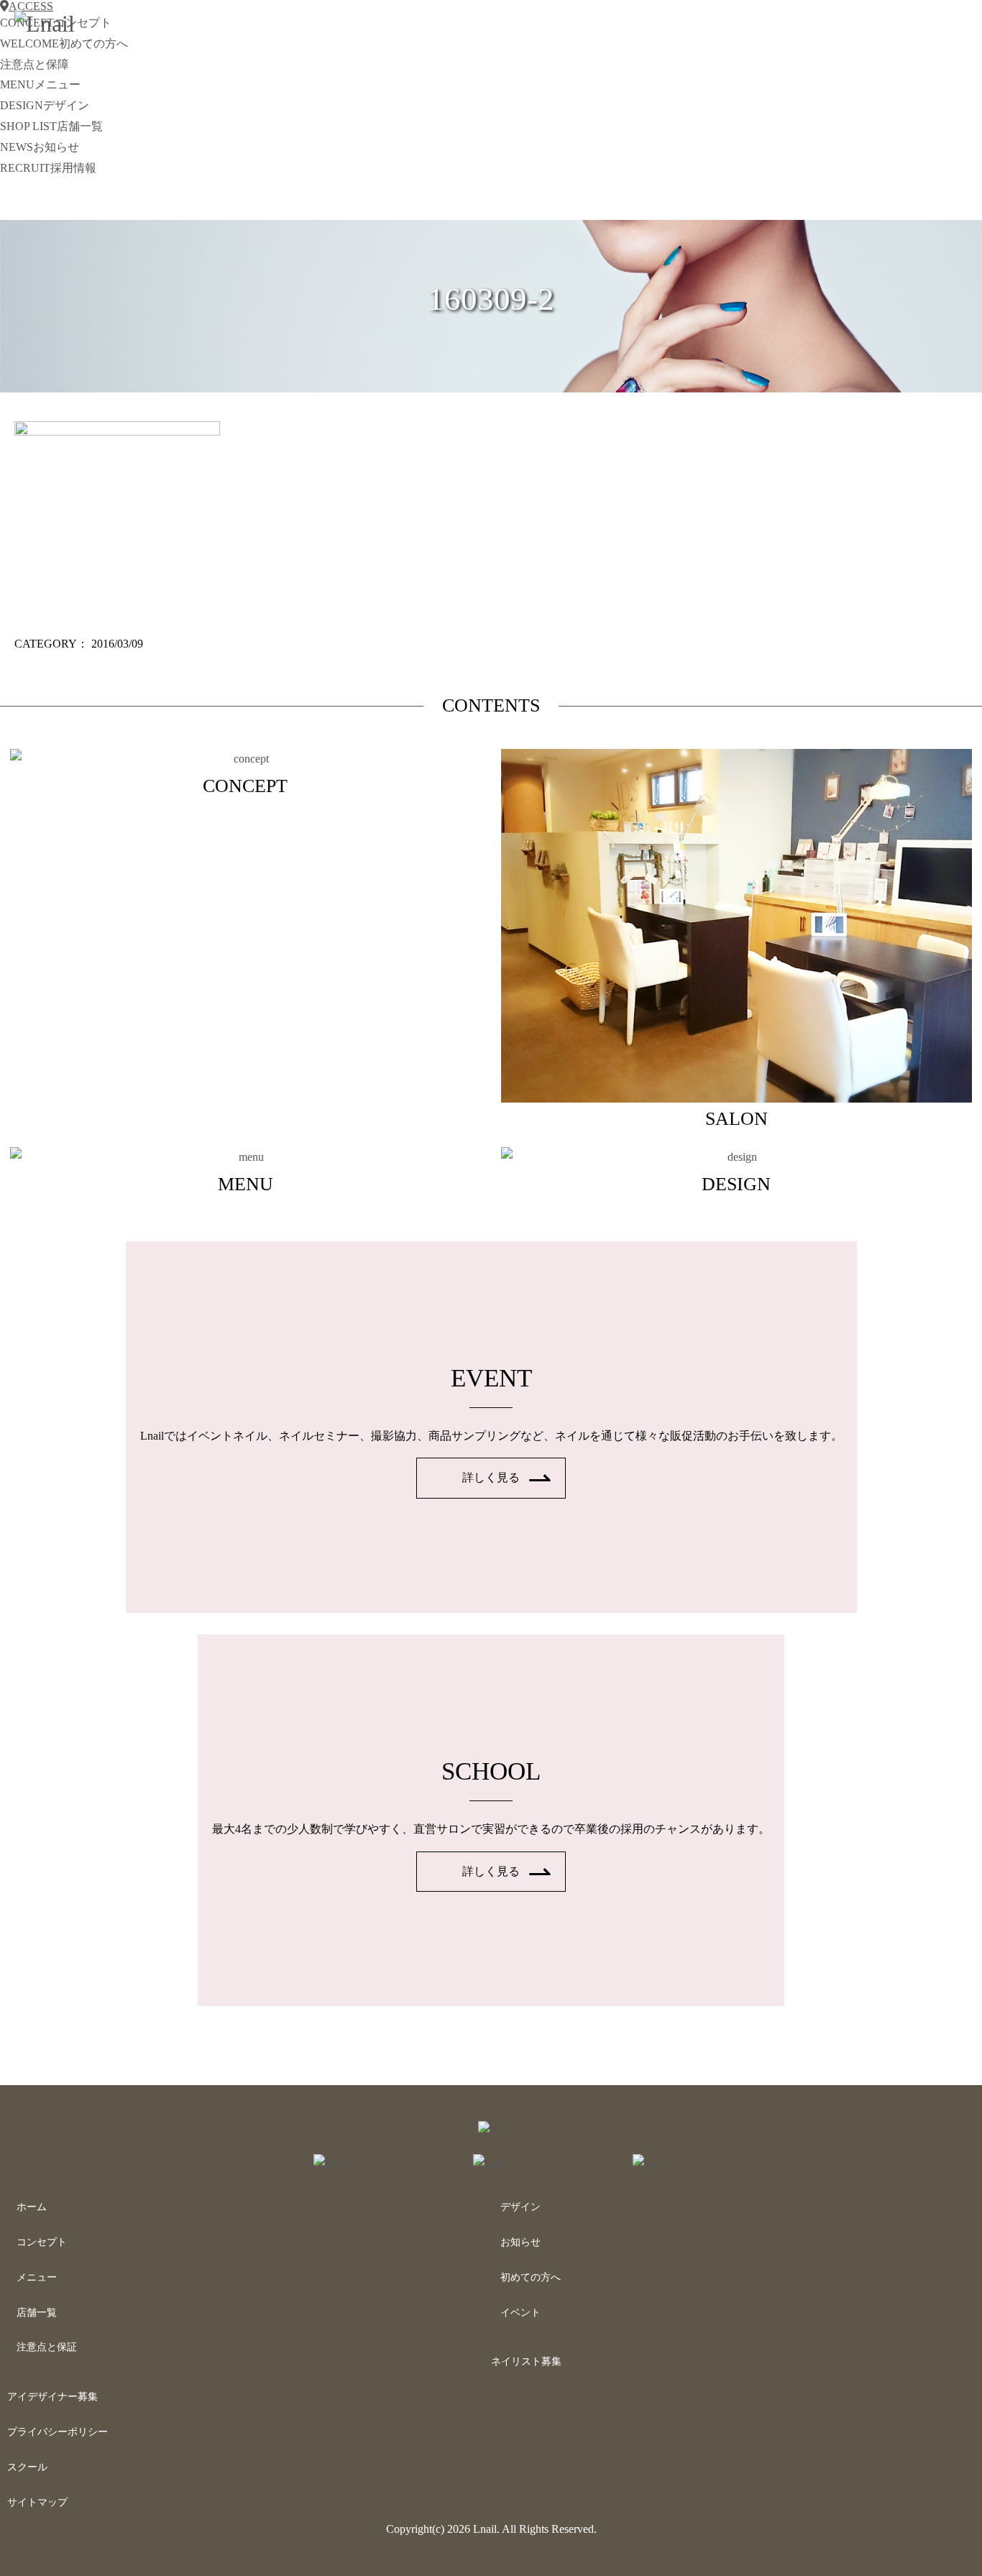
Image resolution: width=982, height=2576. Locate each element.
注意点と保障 (35, 64)
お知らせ (520, 2242)
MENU (40, 84)
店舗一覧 (37, 2313)
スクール (27, 2467)
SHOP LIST (51, 126)
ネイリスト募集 (526, 2361)
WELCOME (64, 43)
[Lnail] (491, 2126)
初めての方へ (531, 2277)
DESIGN (45, 105)
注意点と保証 (47, 2347)
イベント (520, 2313)
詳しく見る (491, 1477)
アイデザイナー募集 (52, 2397)
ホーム (32, 2207)
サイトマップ (37, 2502)
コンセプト (42, 2242)
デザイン (520, 2207)
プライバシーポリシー (58, 2432)
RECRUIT (48, 168)
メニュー (37, 2277)
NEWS (40, 147)
